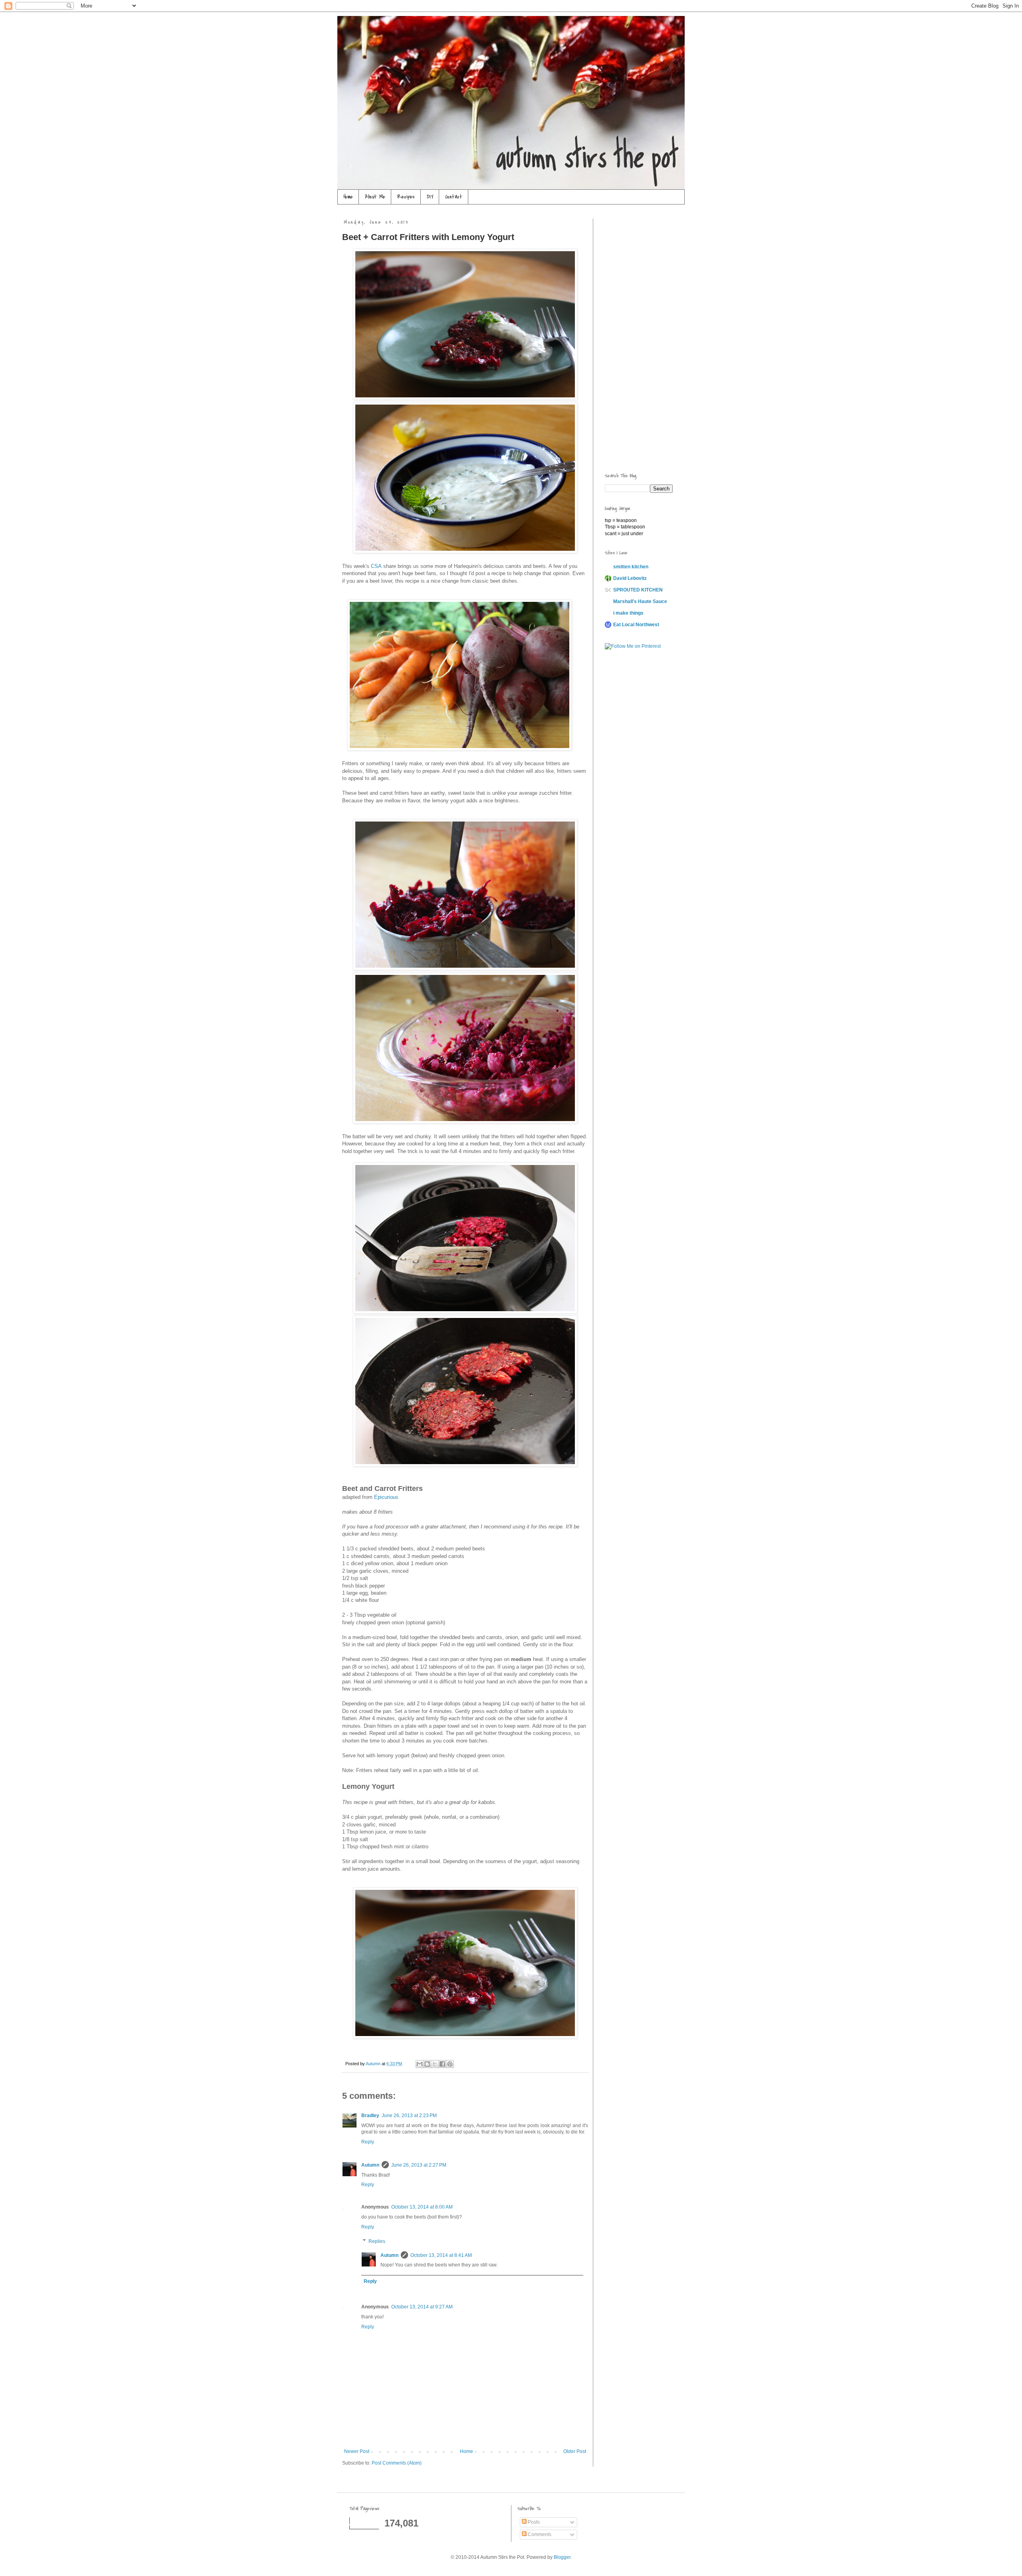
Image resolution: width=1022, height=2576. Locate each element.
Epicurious (386, 1497)
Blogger (562, 2557)
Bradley (370, 2116)
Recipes (406, 197)
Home (348, 197)
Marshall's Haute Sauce (640, 601)
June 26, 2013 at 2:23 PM (409, 2116)
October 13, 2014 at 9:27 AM (422, 2307)
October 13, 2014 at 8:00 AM (422, 2207)
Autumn (370, 2165)
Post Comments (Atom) (397, 2463)
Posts (533, 2522)
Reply (368, 2142)
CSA (376, 566)
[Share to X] (435, 2064)
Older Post (575, 2451)
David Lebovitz (630, 578)
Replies (377, 2241)
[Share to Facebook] (442, 2064)
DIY (430, 197)
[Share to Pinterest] (450, 2064)
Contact (454, 197)
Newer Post (357, 2451)
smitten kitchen (631, 567)
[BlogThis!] (427, 2064)
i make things (628, 613)
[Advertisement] (637, 338)
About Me (375, 197)
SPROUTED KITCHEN (638, 590)
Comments (539, 2534)
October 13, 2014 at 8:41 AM (441, 2255)
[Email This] (420, 2064)
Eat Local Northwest (636, 625)
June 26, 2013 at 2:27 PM (419, 2165)
